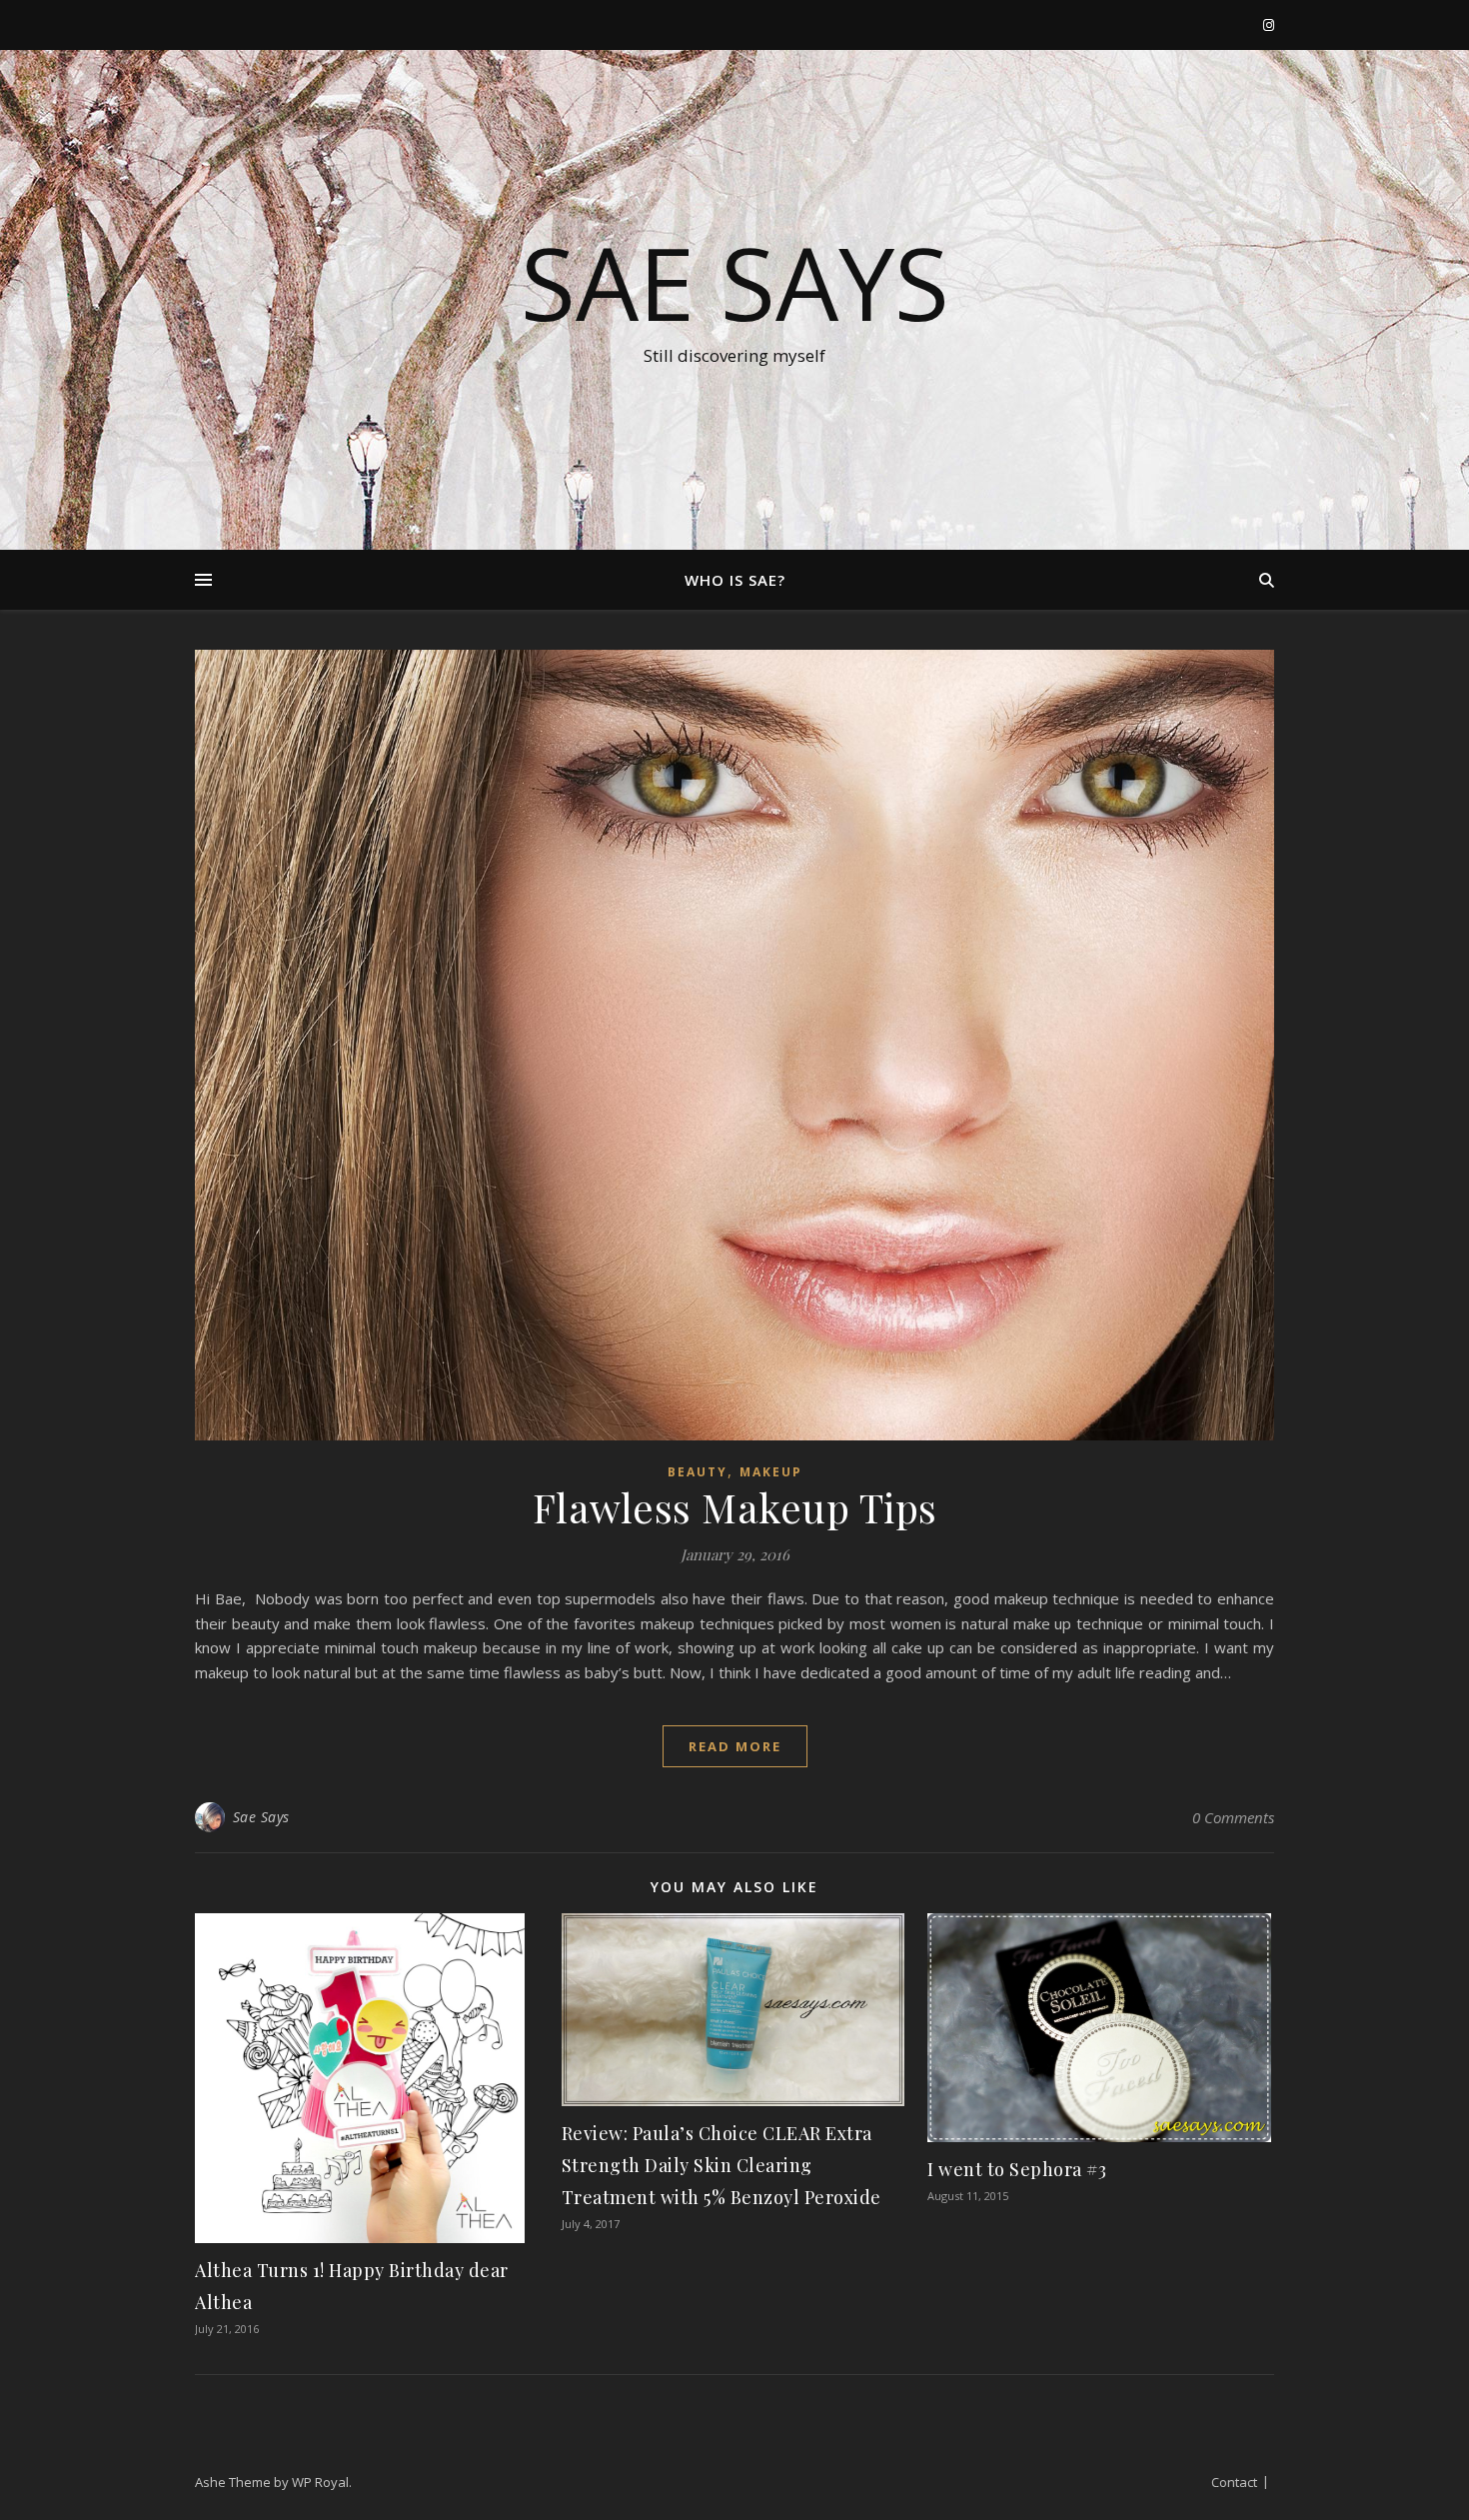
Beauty (698, 1472)
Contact (1234, 2482)
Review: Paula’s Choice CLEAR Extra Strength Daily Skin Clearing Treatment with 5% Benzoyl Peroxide (722, 2165)
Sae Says (735, 282)
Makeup (771, 1472)
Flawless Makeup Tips (735, 1507)
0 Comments (1233, 1817)
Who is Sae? (735, 580)
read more (735, 1746)
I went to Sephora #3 (1017, 2169)
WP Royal (320, 2482)
